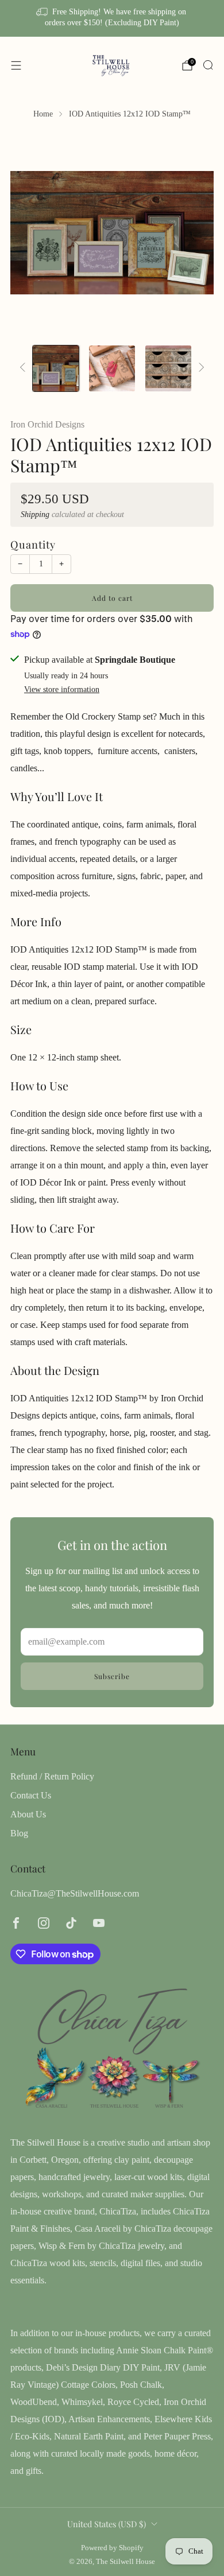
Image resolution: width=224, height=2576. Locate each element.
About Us (28, 1814)
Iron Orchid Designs (47, 424)
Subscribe (112, 1676)
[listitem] (112, 18)
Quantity (33, 544)
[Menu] (16, 65)
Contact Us (31, 1795)
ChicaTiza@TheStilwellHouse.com (75, 1893)
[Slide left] (25, 368)
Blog (19, 1833)
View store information (62, 689)
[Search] (208, 65)
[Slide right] (199, 368)
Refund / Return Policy (52, 1776)
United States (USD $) (107, 2524)
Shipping (35, 514)
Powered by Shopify (112, 2548)
